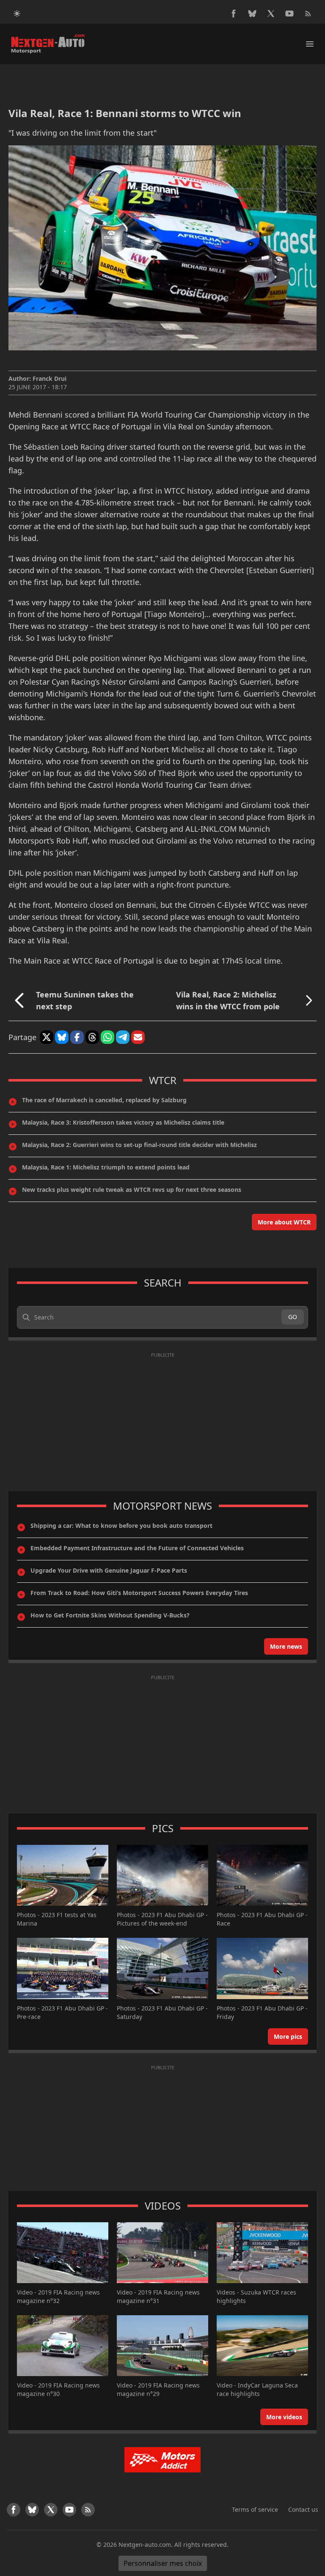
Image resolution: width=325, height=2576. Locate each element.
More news (286, 1646)
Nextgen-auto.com (145, 2545)
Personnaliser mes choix (163, 2563)
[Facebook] (234, 14)
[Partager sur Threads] (92, 1037)
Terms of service (255, 2509)
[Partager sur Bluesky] (62, 1037)
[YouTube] (289, 14)
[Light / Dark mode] (17, 14)
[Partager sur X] (47, 1037)
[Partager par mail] (138, 1037)
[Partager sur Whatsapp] (107, 1037)
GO (293, 1317)
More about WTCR (284, 1222)
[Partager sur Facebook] (77, 1037)
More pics (288, 2036)
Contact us (303, 2509)
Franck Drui (50, 378)
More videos (284, 2417)
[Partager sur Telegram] (123, 1037)
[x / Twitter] (271, 14)
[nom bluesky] (252, 14)
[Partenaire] (162, 2460)
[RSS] (308, 14)
